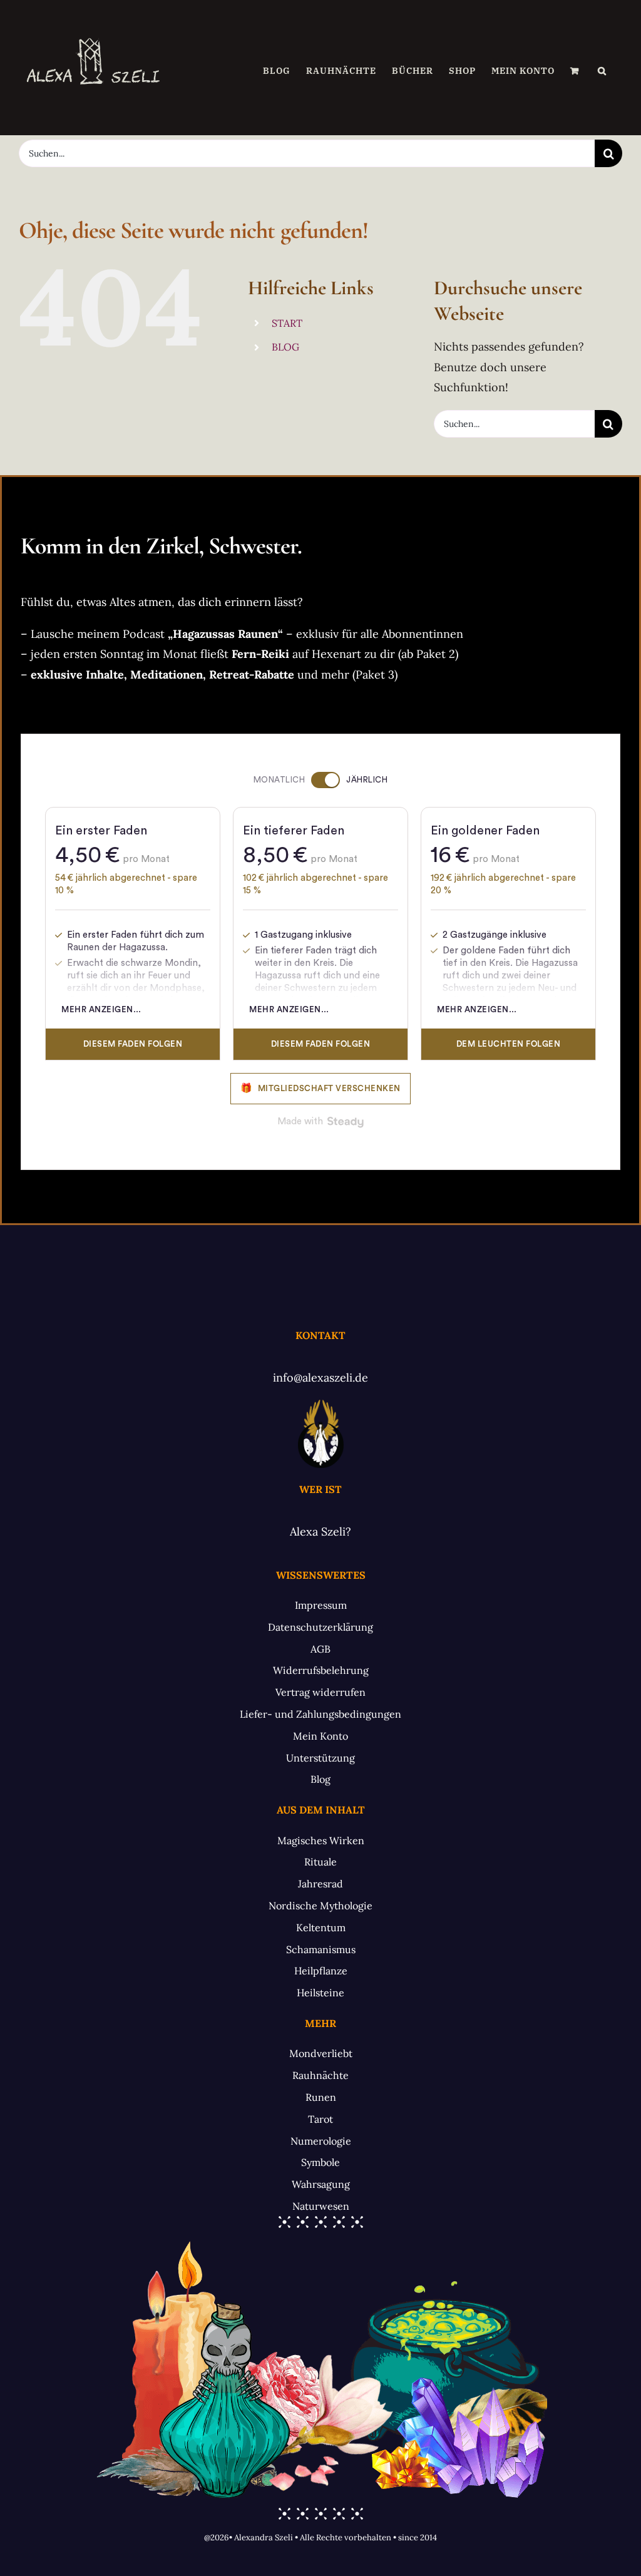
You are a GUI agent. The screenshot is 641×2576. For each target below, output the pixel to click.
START (287, 323)
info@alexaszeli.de (320, 1378)
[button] (602, 71)
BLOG (285, 347)
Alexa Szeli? (320, 1532)
